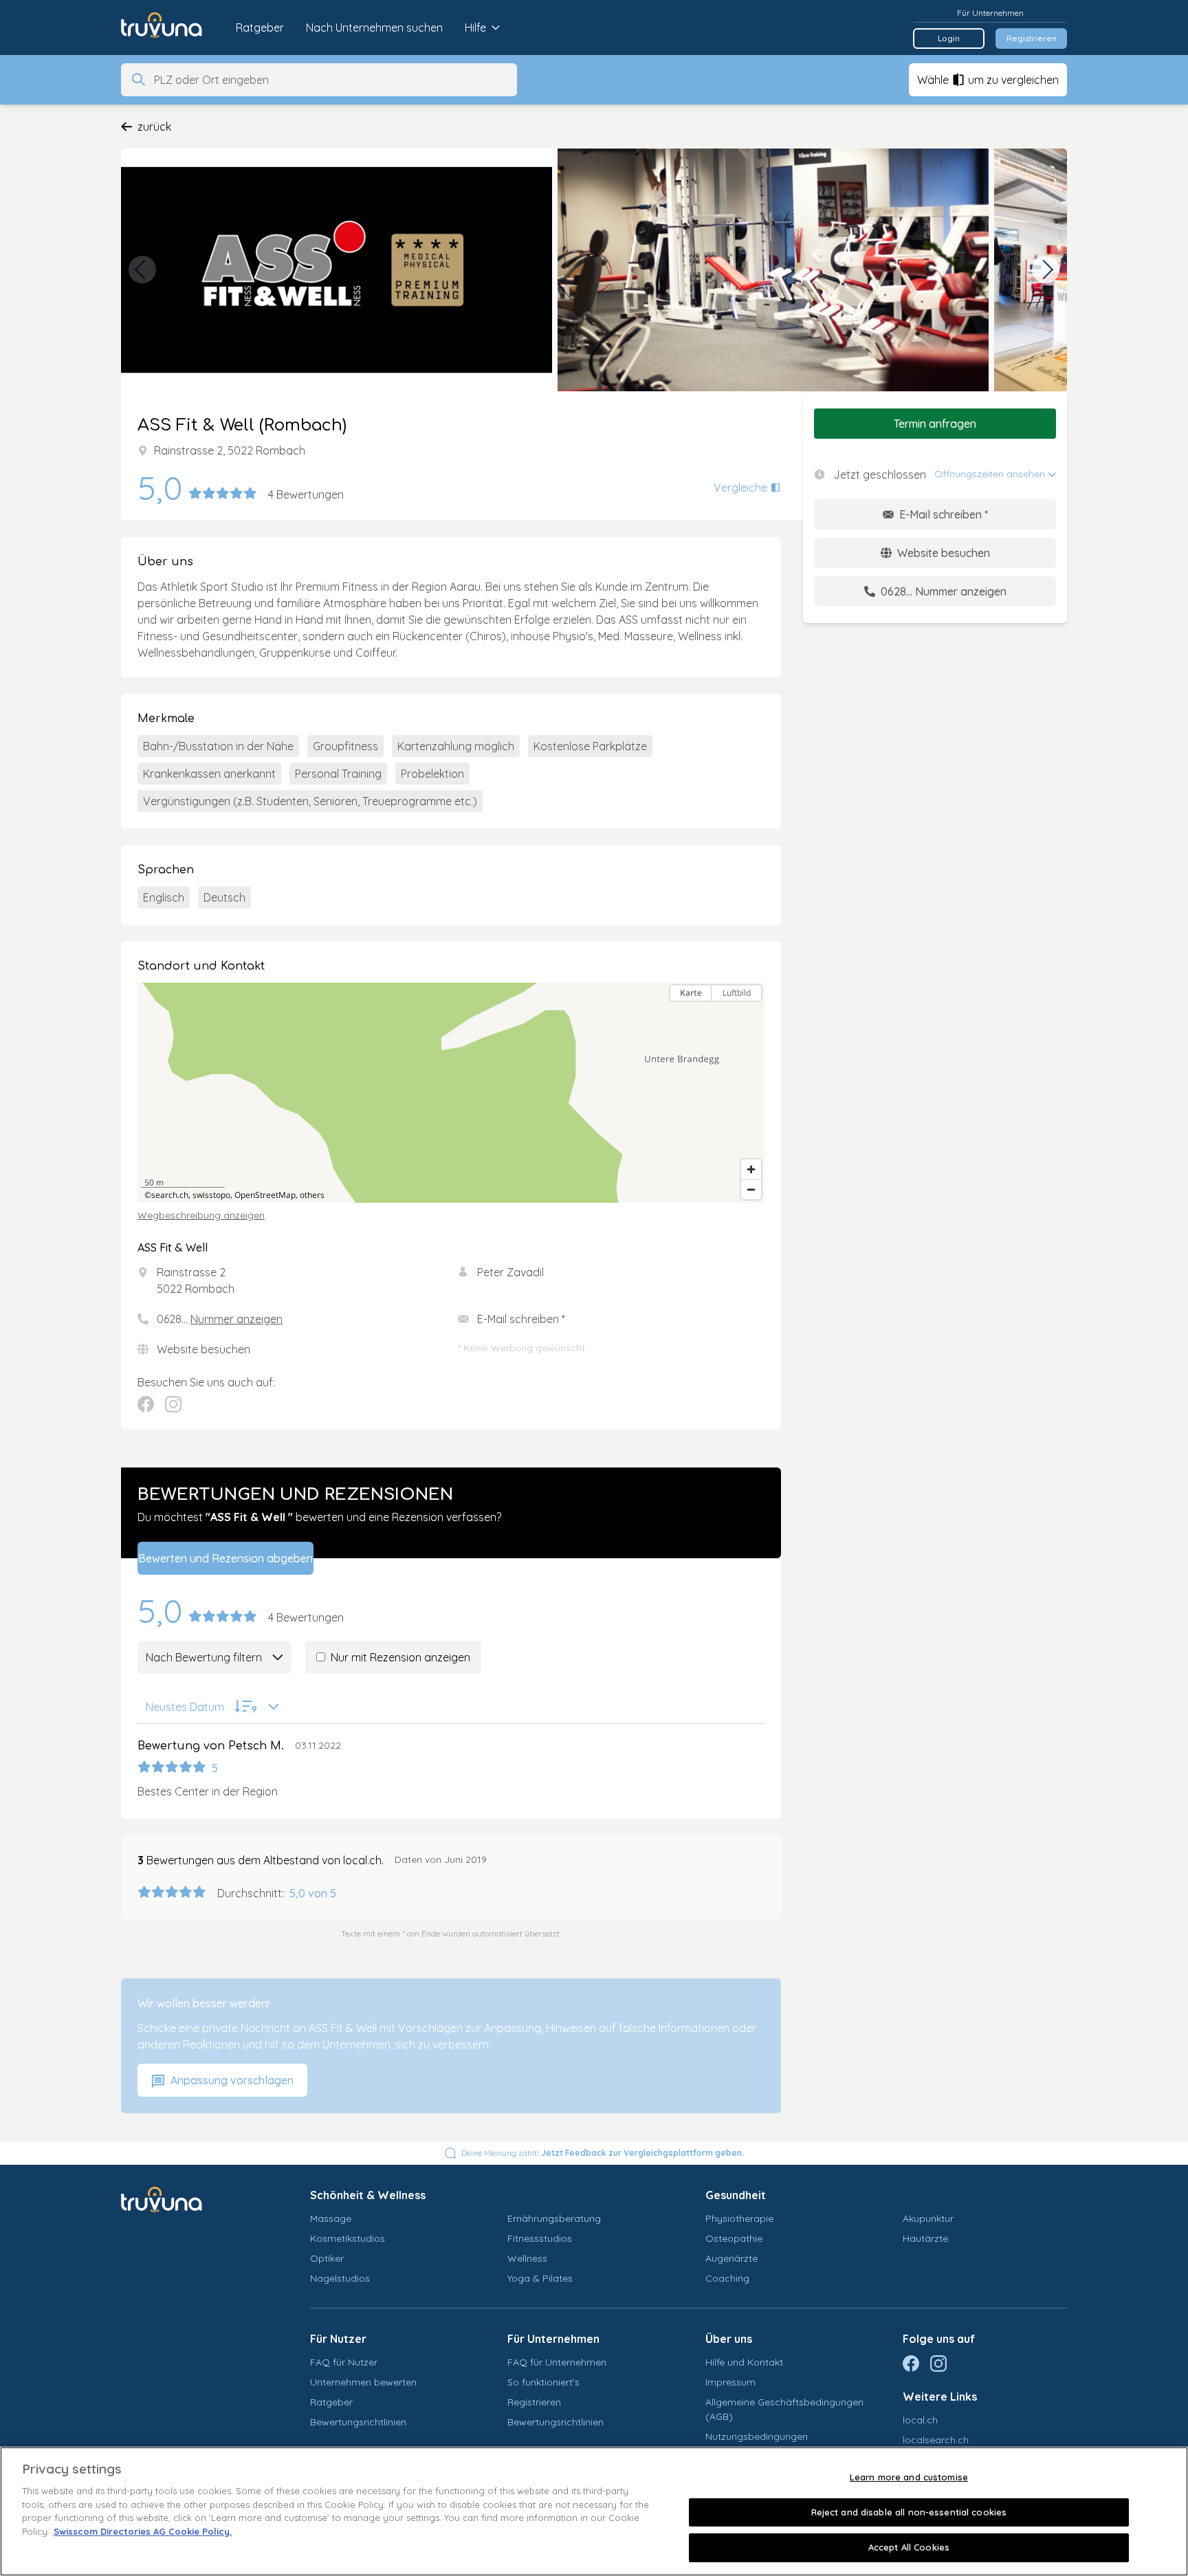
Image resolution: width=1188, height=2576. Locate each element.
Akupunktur (928, 2218)
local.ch (920, 2420)
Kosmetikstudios (348, 2238)
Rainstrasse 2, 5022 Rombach (230, 450)
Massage (331, 2218)
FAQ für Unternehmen (557, 2362)
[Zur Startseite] (172, 28)
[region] (451, 1093)
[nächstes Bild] (1046, 270)
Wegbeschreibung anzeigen (201, 1215)
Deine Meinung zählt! (603, 2153)
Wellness (527, 2258)
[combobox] (331, 80)
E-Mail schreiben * (521, 1319)
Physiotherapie (739, 2218)
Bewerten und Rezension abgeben (225, 1558)
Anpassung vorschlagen (231, 2080)
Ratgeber (260, 28)
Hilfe (475, 28)
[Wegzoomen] (751, 1189)
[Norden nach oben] (751, 1017)
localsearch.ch (936, 2440)
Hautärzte (925, 2238)
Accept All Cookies (909, 2547)
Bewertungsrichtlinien (358, 2422)
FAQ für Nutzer (344, 2362)
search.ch (170, 1195)
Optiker (327, 2258)
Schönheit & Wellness (368, 2195)
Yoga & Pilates (540, 2278)
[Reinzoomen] (751, 1169)
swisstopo (211, 1195)
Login (949, 38)
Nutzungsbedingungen (757, 2436)
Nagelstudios (340, 2278)
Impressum (730, 2382)
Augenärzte (731, 2258)
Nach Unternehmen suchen (374, 28)
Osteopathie (734, 2238)
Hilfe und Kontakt (744, 2362)
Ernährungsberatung (554, 2218)
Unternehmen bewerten (363, 2382)
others (312, 1195)
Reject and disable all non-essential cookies (909, 2512)
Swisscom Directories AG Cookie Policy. (143, 2531)
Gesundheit (736, 2195)
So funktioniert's (543, 2382)
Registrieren (1032, 38)
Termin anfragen (935, 424)
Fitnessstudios (540, 2238)
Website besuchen (203, 1349)
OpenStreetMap (265, 1195)
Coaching (727, 2278)
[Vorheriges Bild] (142, 270)
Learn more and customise (909, 2477)
